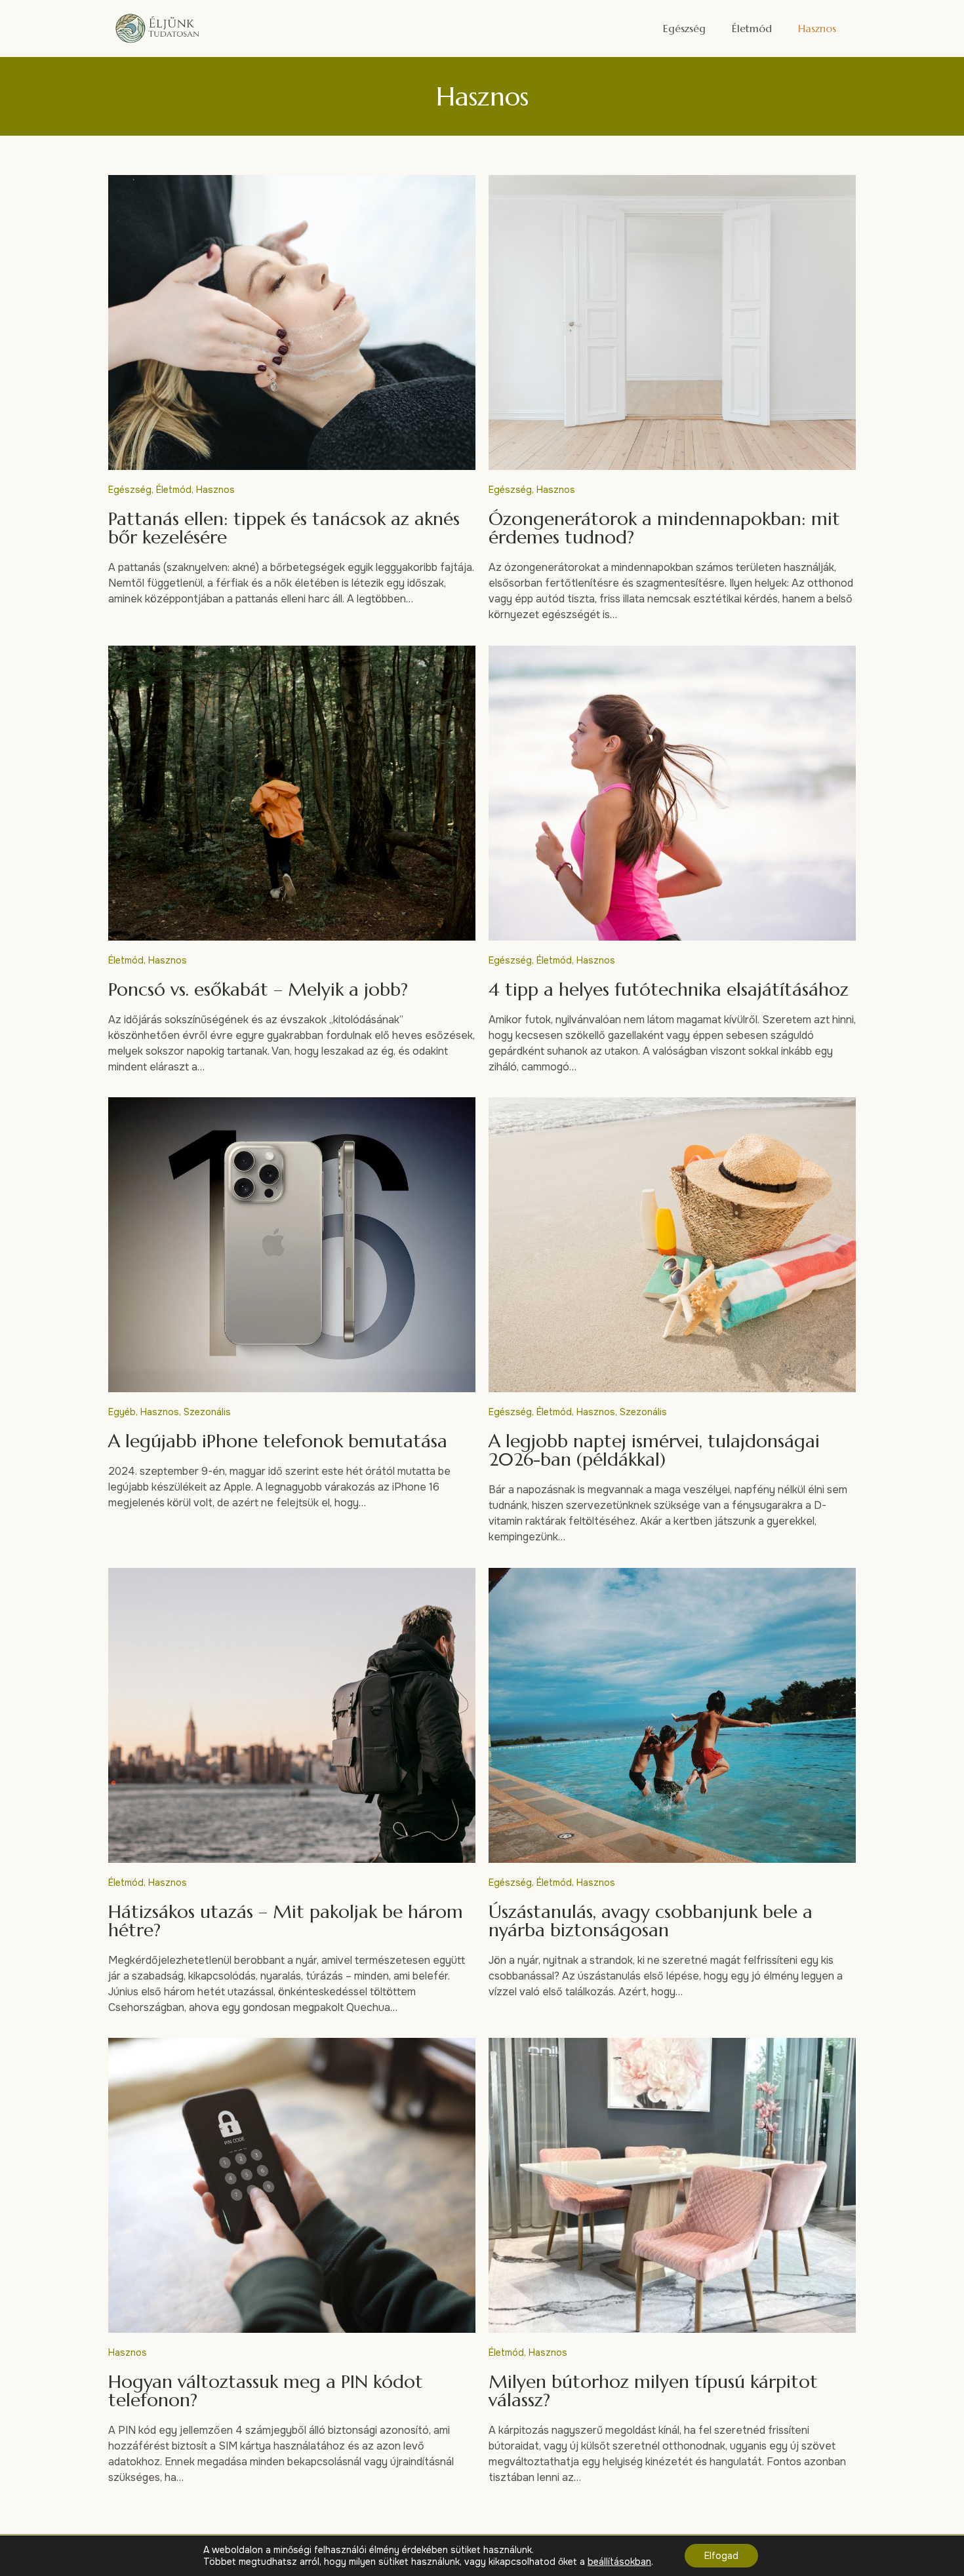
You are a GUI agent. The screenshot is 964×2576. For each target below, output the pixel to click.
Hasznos (817, 28)
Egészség (684, 28)
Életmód (752, 28)
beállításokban (619, 2562)
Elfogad (721, 2556)
